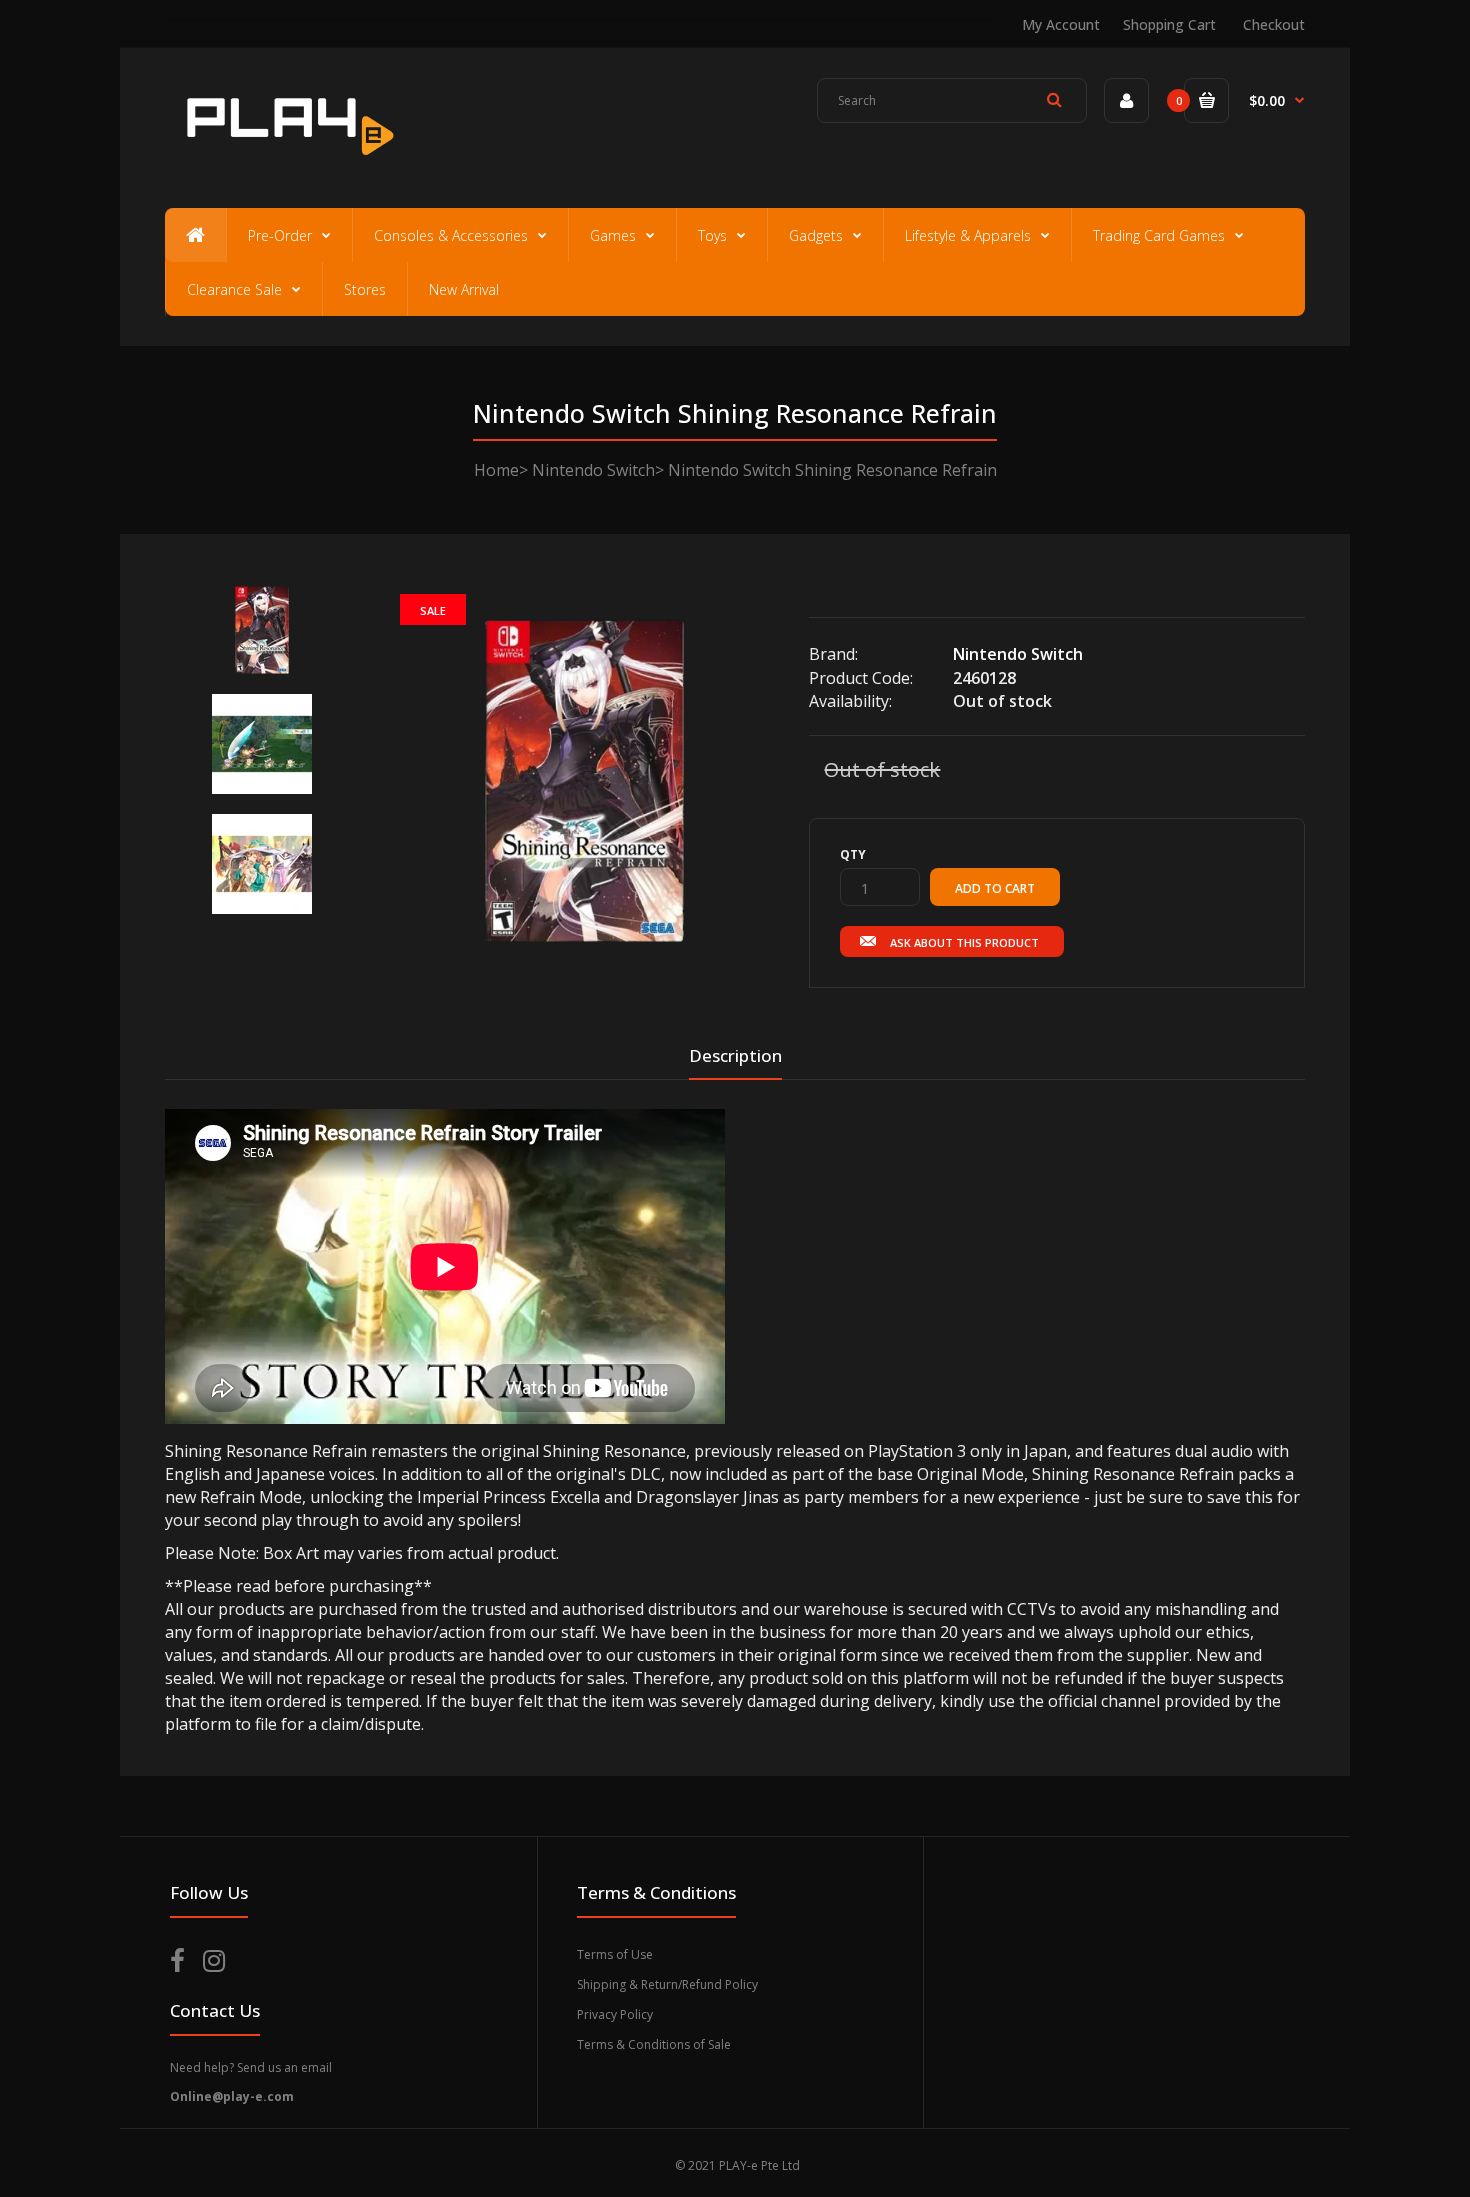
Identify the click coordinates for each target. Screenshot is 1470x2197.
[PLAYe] (286, 165)
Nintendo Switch (593, 470)
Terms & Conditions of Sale (654, 2044)
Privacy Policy (615, 2014)
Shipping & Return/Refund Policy (667, 1984)
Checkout (1274, 24)
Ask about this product (964, 942)
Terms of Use (615, 1954)
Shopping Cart (1169, 24)
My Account (1061, 24)
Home (496, 470)
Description (735, 1055)
